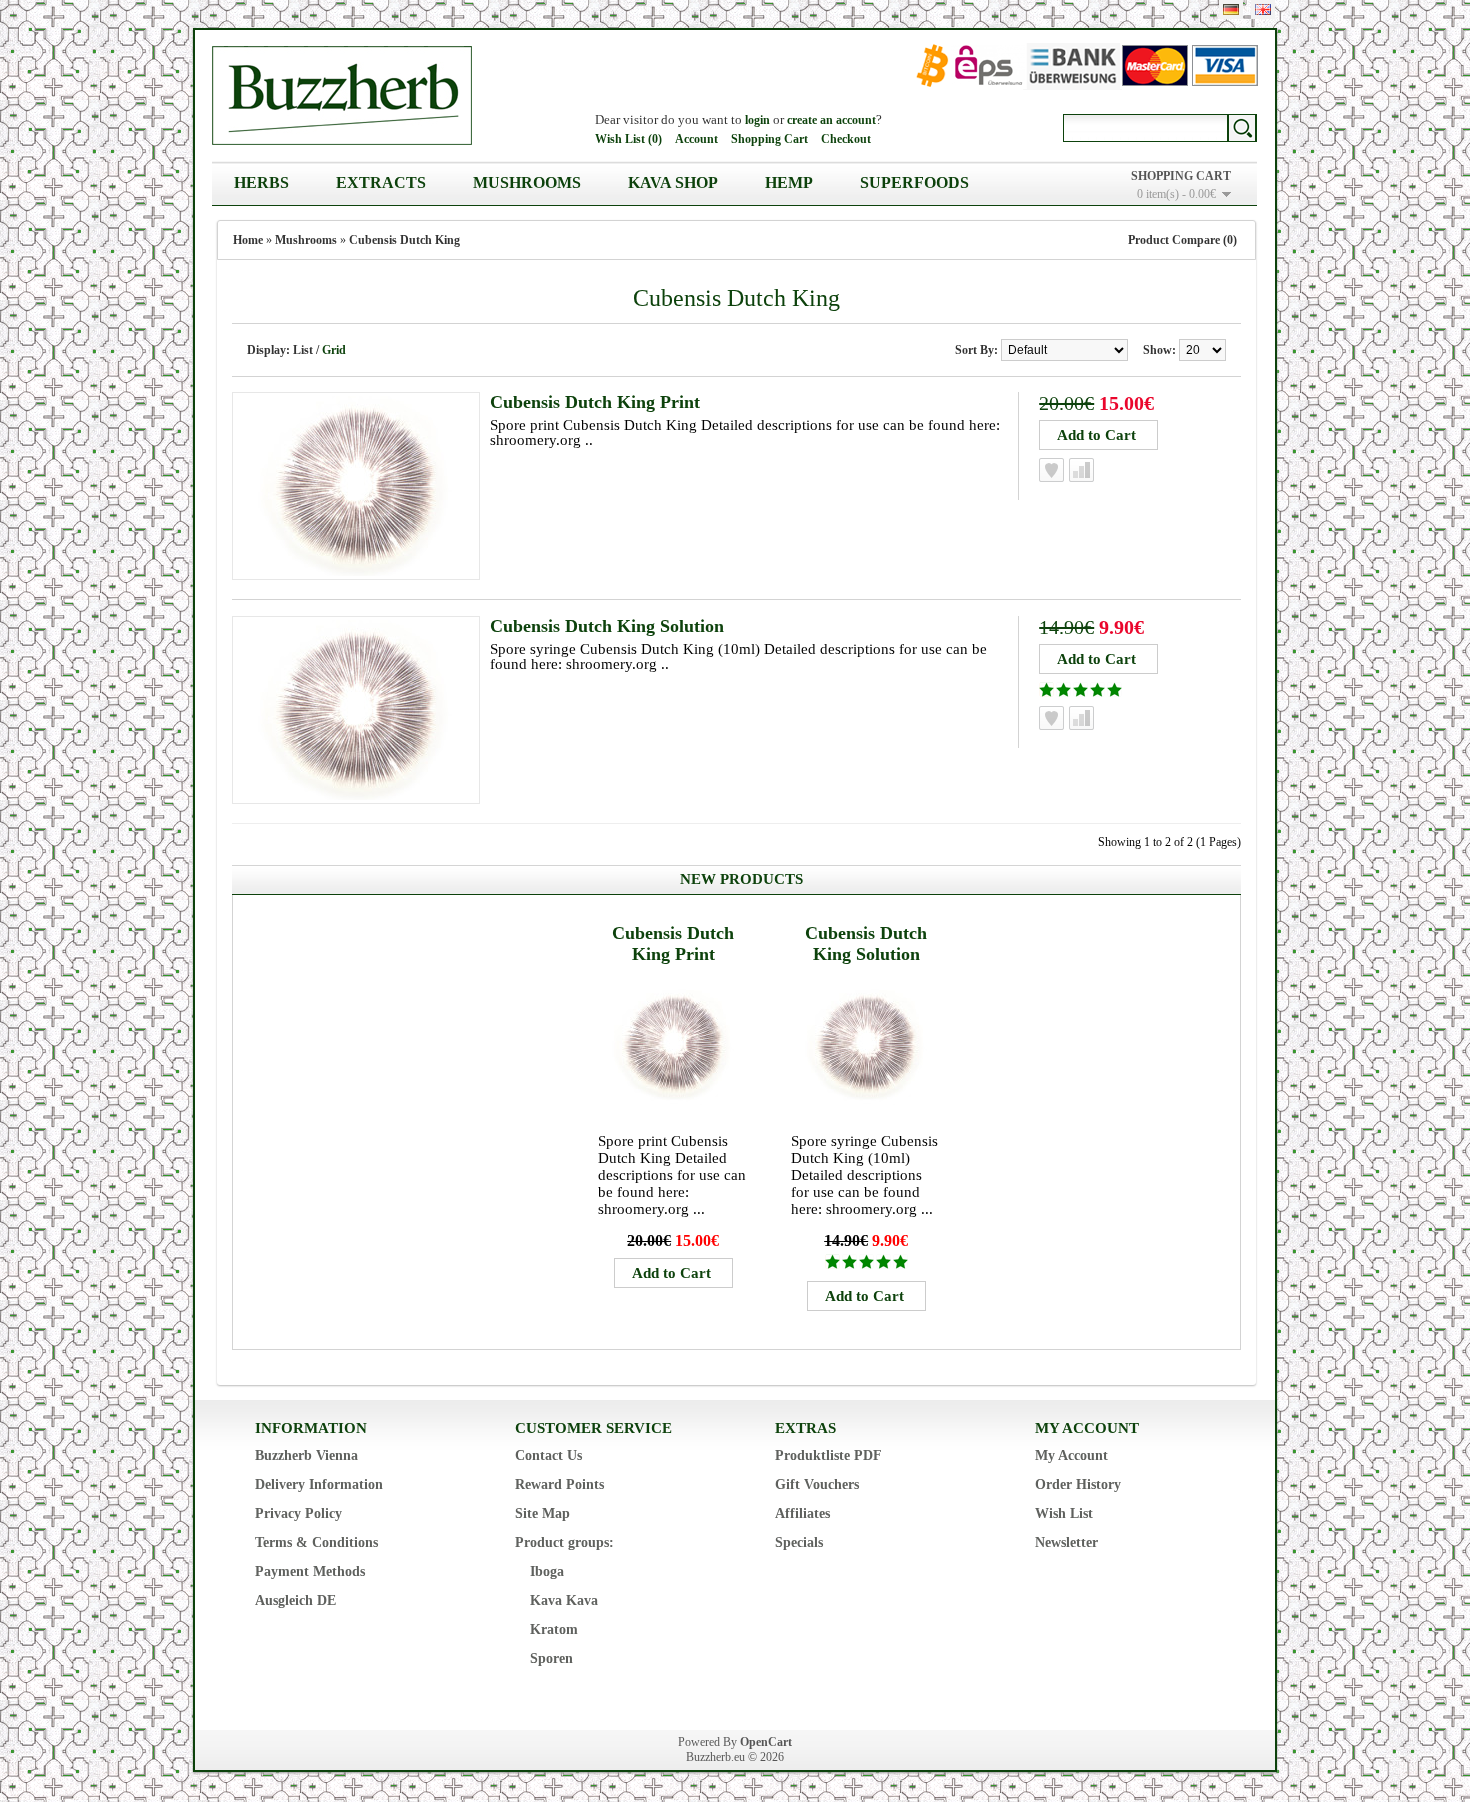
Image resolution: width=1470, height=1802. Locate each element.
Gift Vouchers (817, 1484)
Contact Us (548, 1455)
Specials (799, 1542)
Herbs (261, 182)
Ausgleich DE (295, 1600)
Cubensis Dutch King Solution (607, 626)
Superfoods (914, 182)
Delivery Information (319, 1484)
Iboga (547, 1571)
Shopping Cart (769, 139)
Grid (334, 350)
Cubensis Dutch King (404, 240)
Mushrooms (527, 182)
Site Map (542, 1513)
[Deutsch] (1231, 9)
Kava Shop (673, 182)
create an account (831, 120)
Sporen (551, 1658)
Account (696, 139)
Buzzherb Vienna (306, 1455)
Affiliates (802, 1513)
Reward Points (559, 1484)
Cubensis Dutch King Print (595, 402)
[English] (1263, 9)
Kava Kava (564, 1600)
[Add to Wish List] (1051, 470)
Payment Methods (310, 1571)
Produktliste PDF (828, 1455)
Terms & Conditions (316, 1542)
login (757, 120)
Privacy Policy (298, 1513)
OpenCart (766, 1742)
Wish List (1064, 1513)
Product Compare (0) (1182, 240)
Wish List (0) (628, 139)
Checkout (846, 139)
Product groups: (564, 1542)
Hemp (789, 182)
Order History (1078, 1484)
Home (248, 240)
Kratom (554, 1629)
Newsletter (1066, 1542)
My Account (1071, 1455)
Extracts (381, 182)
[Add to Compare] (1081, 470)
